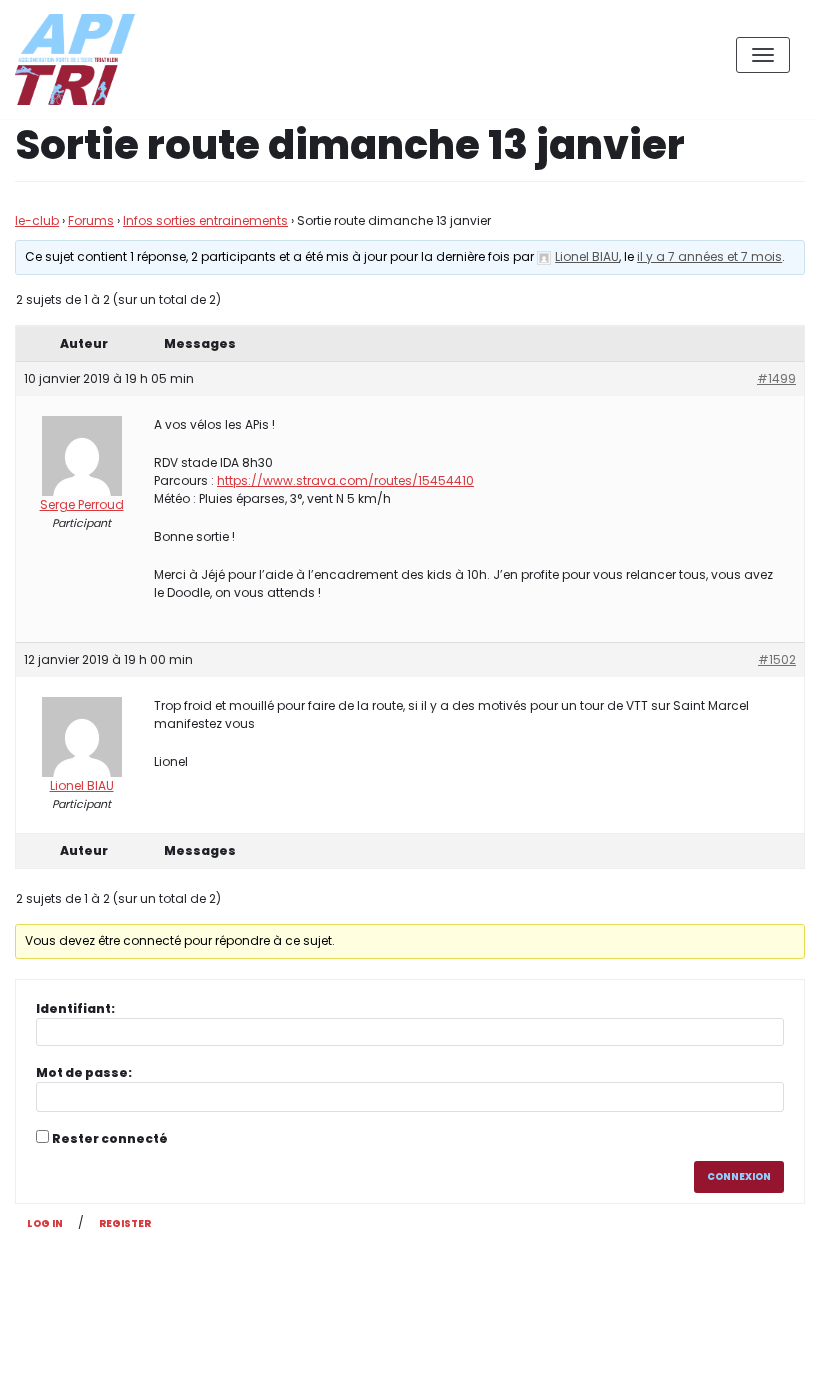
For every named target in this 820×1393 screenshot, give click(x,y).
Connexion (739, 1176)
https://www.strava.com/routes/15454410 (345, 480)
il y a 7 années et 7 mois (709, 256)
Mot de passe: (84, 1072)
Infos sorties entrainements (205, 220)
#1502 (777, 659)
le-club (37, 220)
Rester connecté (110, 1138)
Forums (91, 220)
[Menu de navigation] (763, 55)
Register (125, 1223)
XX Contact (760, 1362)
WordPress (229, 1288)
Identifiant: (75, 1008)
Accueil (666, 1362)
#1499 (776, 378)
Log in (45, 1223)
